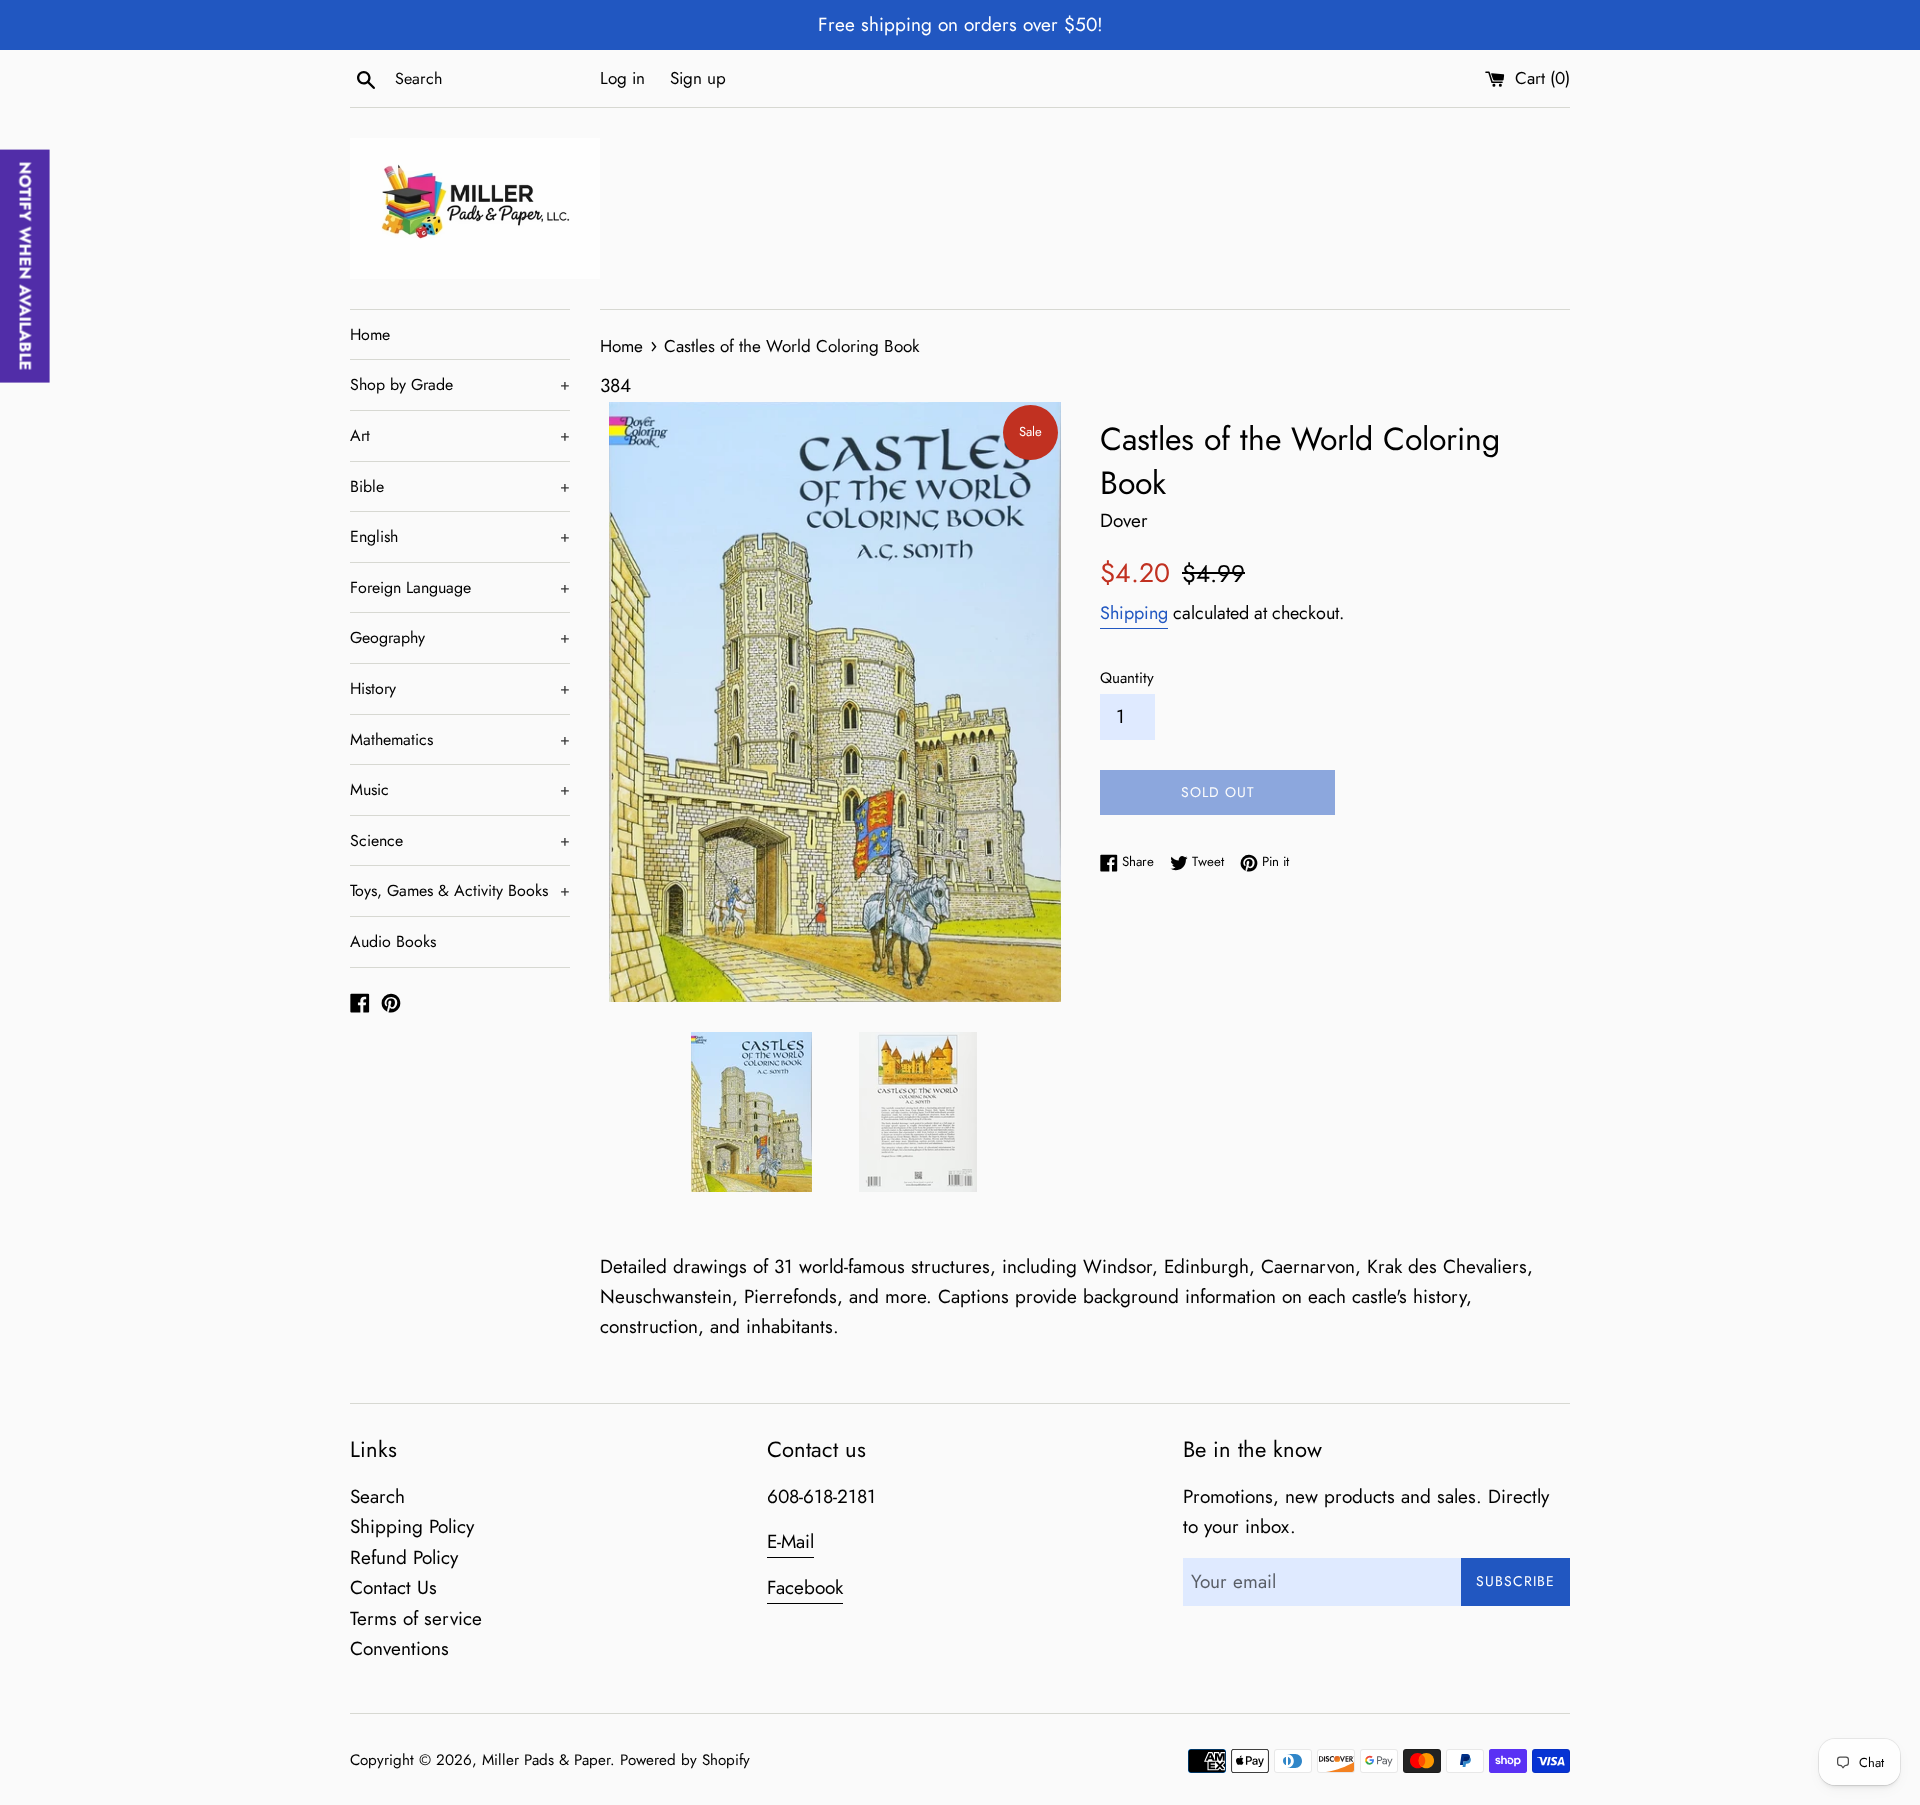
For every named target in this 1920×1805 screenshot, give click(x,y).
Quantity (1127, 678)
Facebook (805, 1587)
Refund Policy (404, 1557)
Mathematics (460, 739)
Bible (460, 486)
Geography (460, 637)
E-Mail (790, 1541)
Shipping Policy (412, 1526)
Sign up (698, 78)
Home (370, 334)
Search (377, 1496)
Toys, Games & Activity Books (460, 890)
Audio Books (393, 941)
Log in (622, 78)
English (460, 536)
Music (460, 789)
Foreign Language (460, 587)
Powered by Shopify (685, 1760)
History (460, 688)
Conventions (399, 1648)
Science (460, 840)
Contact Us (393, 1587)
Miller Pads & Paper (546, 1760)
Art (460, 435)
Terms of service (416, 1618)
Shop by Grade (460, 384)
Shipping (1134, 613)
